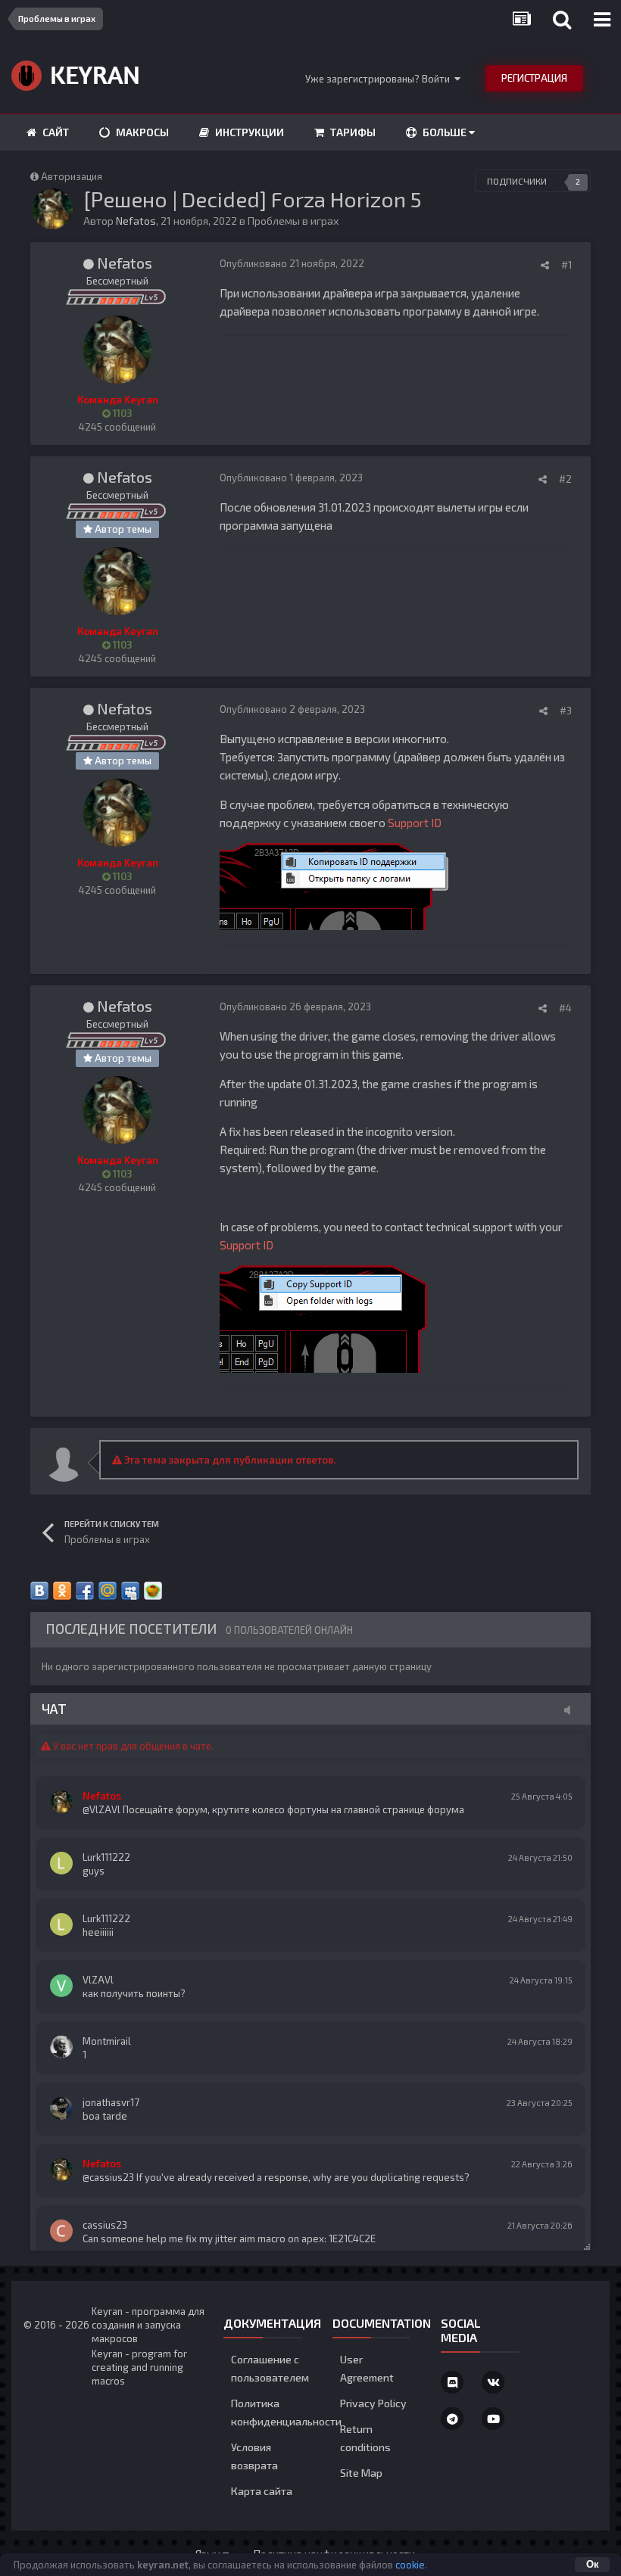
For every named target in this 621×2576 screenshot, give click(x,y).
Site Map (361, 2473)
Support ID (415, 823)
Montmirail (107, 2041)
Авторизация (72, 176)
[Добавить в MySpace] (130, 1591)
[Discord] (452, 2382)
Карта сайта (262, 2491)
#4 (565, 1008)
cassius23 (105, 2225)
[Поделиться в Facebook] (85, 1591)
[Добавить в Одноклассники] (62, 1591)
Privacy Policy (373, 2403)
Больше (445, 132)
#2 (565, 479)
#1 (566, 265)
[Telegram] (452, 2419)
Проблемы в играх (293, 221)
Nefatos (136, 221)
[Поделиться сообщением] (545, 265)
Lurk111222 (106, 1857)
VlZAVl (98, 1980)
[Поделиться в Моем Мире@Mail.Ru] (108, 1591)
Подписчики (517, 181)
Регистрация (534, 78)
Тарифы (352, 132)
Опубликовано (292, 263)
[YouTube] (493, 2419)
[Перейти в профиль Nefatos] (52, 209)
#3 (566, 711)
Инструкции (248, 132)
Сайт (55, 132)
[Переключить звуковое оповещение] (572, 1710)
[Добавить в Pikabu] (153, 1591)
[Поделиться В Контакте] (39, 1591)
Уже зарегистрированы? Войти (380, 79)
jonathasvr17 (111, 2102)
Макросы (141, 132)
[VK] (493, 2382)
